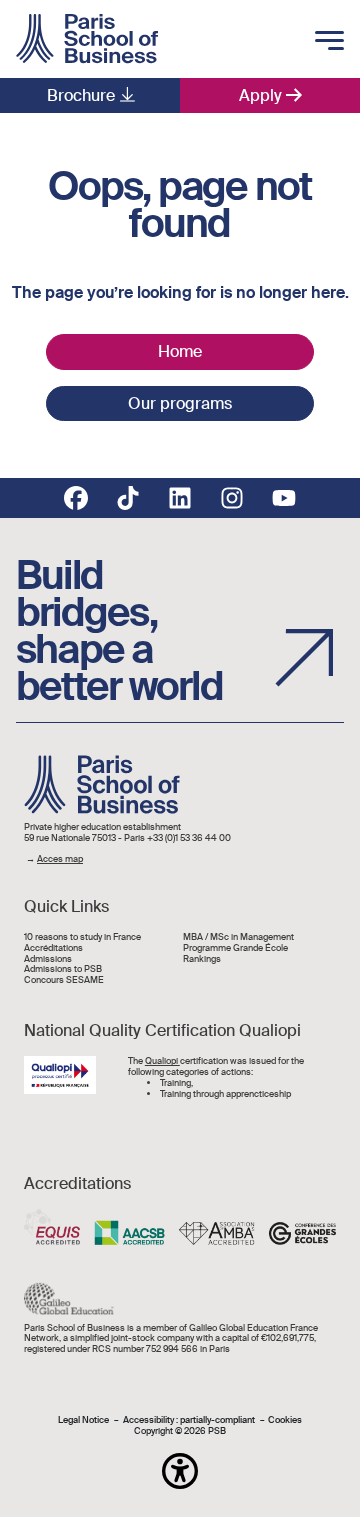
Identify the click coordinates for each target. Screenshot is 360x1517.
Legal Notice (83, 1420)
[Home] (87, 39)
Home (180, 351)
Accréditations (53, 948)
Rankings (202, 959)
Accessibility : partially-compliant (189, 1420)
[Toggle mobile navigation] (329, 42)
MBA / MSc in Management (238, 937)
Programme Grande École (235, 948)
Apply (260, 95)
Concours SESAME (64, 980)
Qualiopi (162, 1061)
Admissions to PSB (63, 969)
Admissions (48, 959)
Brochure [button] (81, 95)
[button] (180, 1471)
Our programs (180, 403)
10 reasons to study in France (82, 937)
